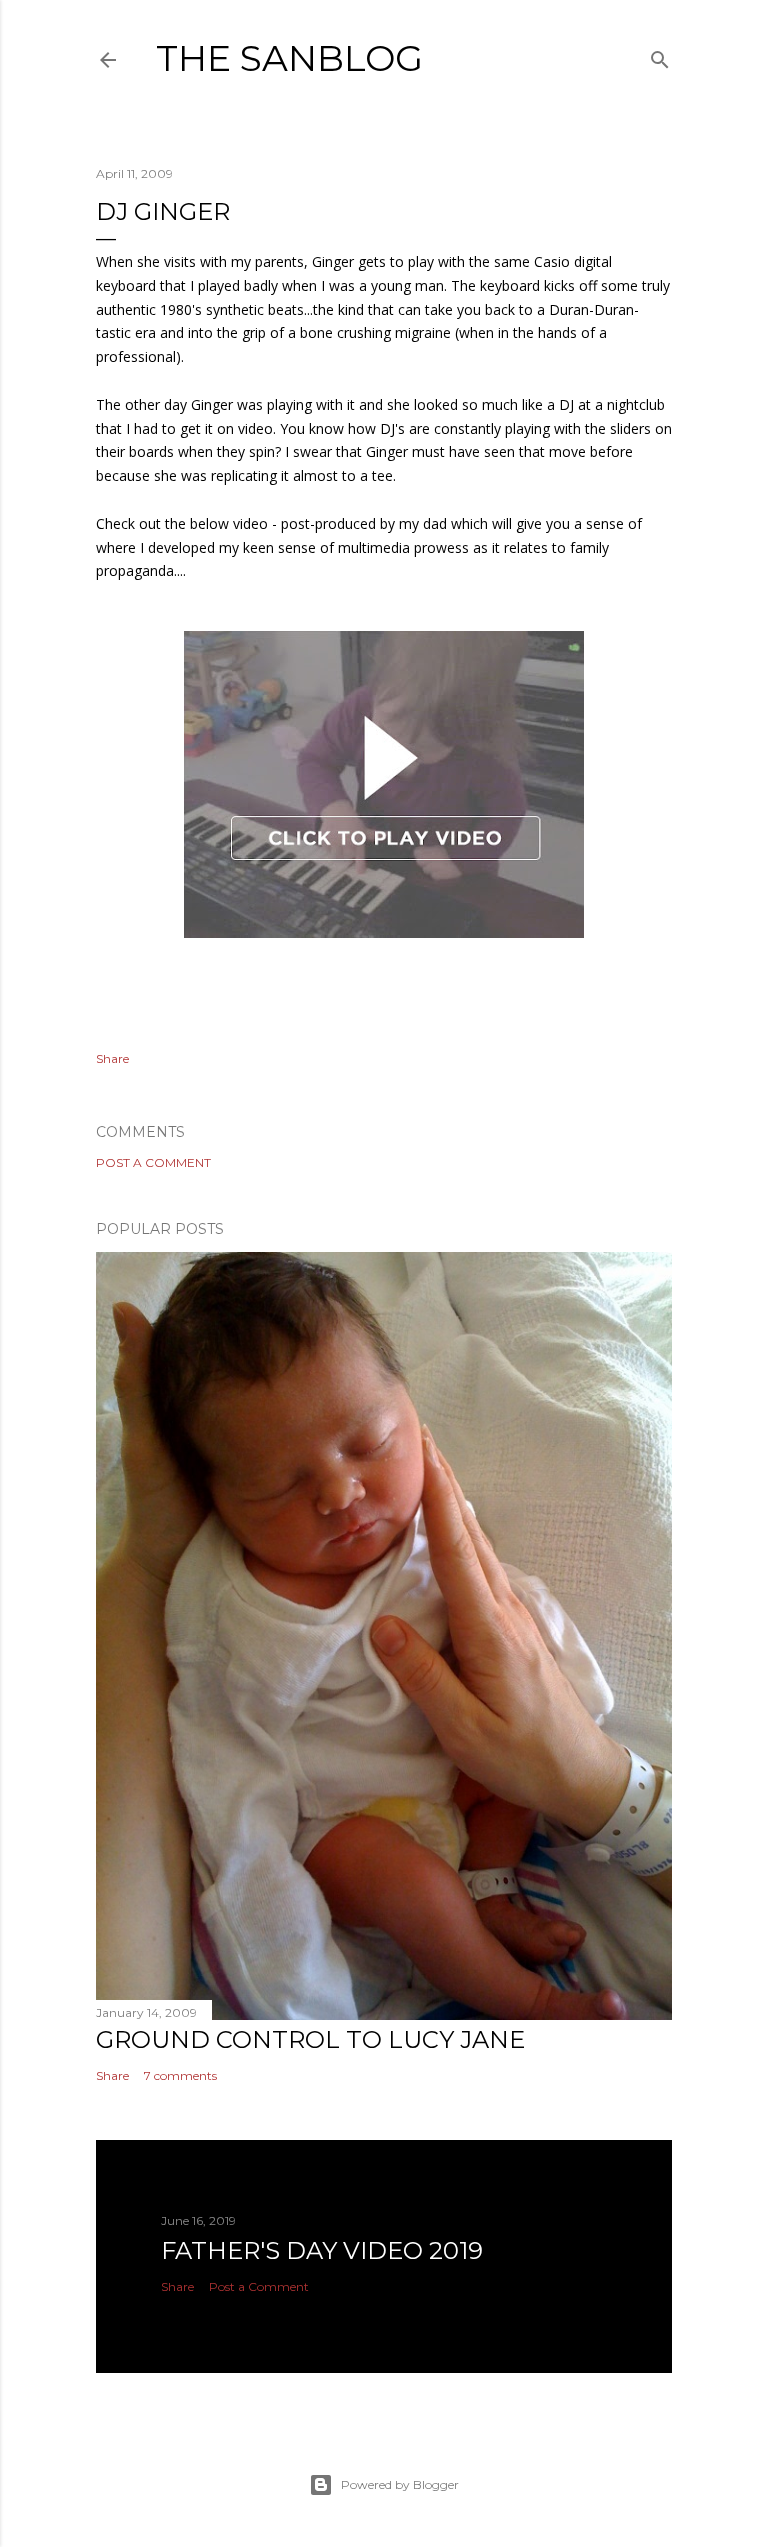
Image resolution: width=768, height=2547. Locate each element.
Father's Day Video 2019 (322, 2250)
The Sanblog (289, 58)
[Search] (660, 55)
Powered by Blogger (400, 2484)
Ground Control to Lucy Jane (310, 2039)
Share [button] (112, 1058)
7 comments (180, 2075)
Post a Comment (153, 1162)
